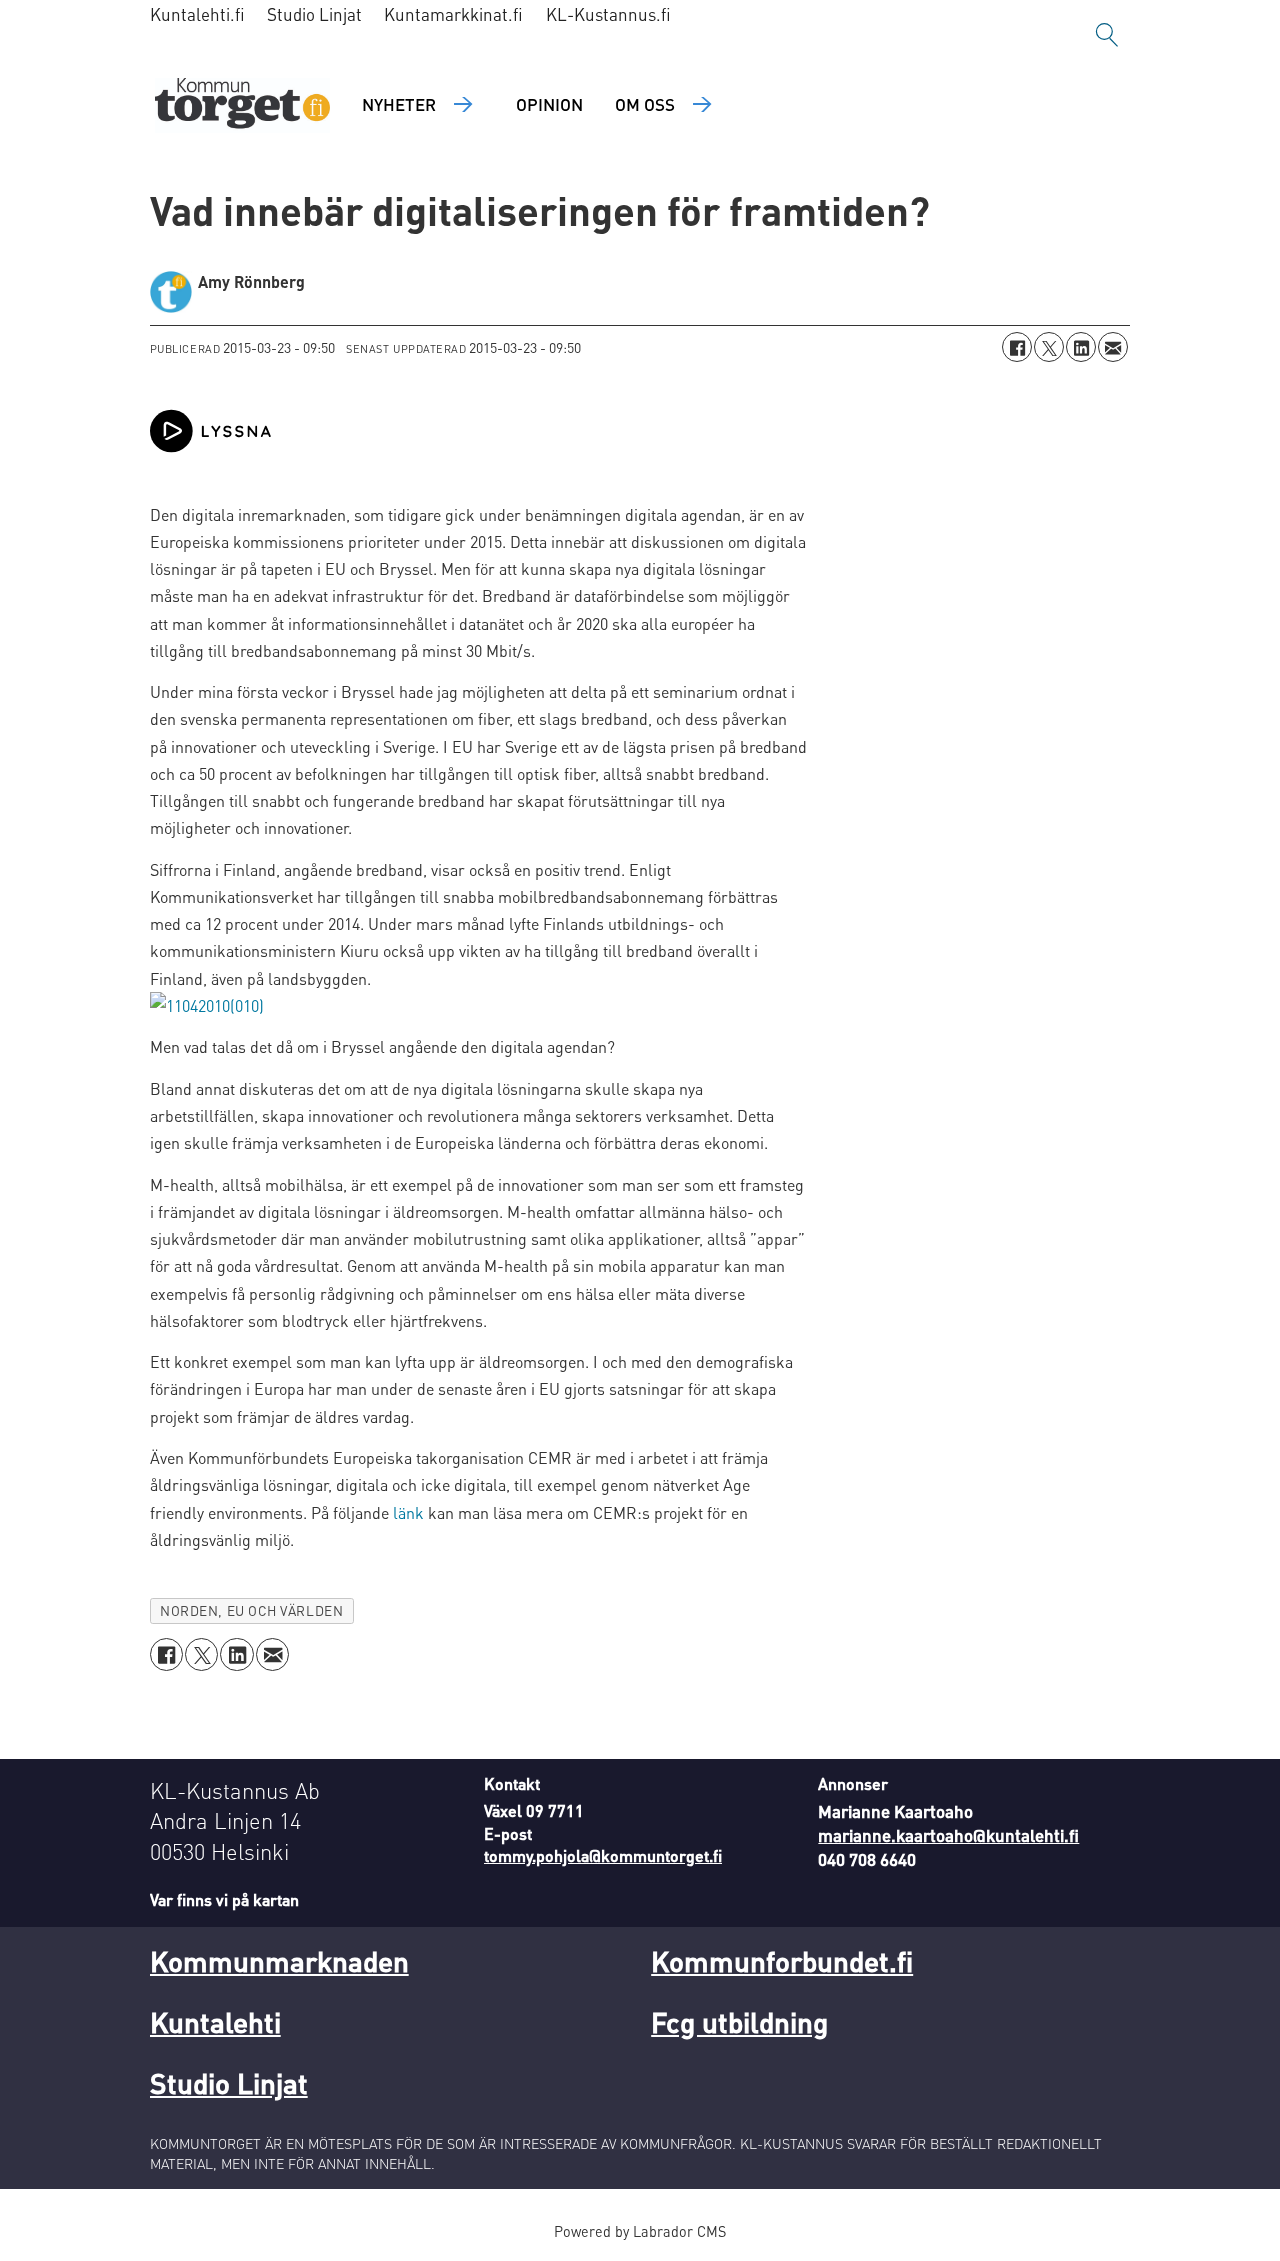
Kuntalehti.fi (197, 14)
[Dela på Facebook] (1017, 347)
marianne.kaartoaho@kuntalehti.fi (948, 1835)
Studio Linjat (314, 14)
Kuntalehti (215, 2022)
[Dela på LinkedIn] (1081, 347)
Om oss (645, 104)
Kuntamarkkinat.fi (453, 14)
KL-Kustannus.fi (608, 14)
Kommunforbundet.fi (782, 1961)
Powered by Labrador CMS (640, 2231)
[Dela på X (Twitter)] (1049, 347)
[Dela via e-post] (1113, 347)
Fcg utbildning (739, 2022)
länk (408, 1512)
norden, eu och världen (251, 1610)
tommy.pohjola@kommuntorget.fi (603, 1855)
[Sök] (1107, 35)
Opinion (549, 104)
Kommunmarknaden (279, 1961)
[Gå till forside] (242, 105)
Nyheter (399, 104)
